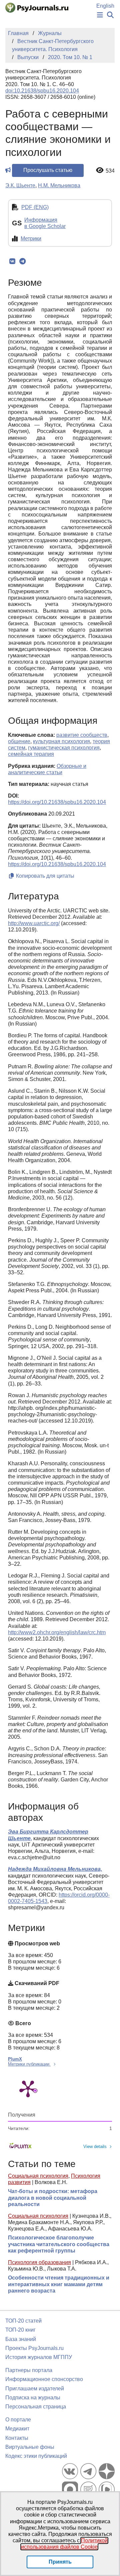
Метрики (31, 239)
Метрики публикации (29, 2064)
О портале (18, 2420)
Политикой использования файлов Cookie (64, 2544)
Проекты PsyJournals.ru (34, 2348)
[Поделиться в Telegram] (22, 261)
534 (110, 171)
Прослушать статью (48, 170)
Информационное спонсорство (44, 2379)
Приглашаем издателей (35, 2389)
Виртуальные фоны (30, 2447)
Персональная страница (36, 2407)
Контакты (17, 2438)
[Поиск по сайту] (110, 15)
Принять (60, 2562)
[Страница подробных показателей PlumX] (28, 2088)
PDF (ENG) (35, 207)
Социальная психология (38, 2176)
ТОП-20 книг (20, 2330)
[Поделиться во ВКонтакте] (12, 261)
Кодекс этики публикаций (36, 2456)
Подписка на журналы (33, 2398)
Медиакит (17, 2429)
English (105, 6)
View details (95, 2146)
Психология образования (39, 2262)
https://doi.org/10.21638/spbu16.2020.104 (57, 802)
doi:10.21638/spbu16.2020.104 (42, 91)
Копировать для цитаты (44, 876)
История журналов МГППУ (39, 2357)
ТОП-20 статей (23, 2321)
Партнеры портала (29, 2370)
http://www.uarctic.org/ (34, 923)
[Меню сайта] (100, 15)
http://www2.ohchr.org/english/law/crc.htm (57, 1632)
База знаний (21, 2339)
